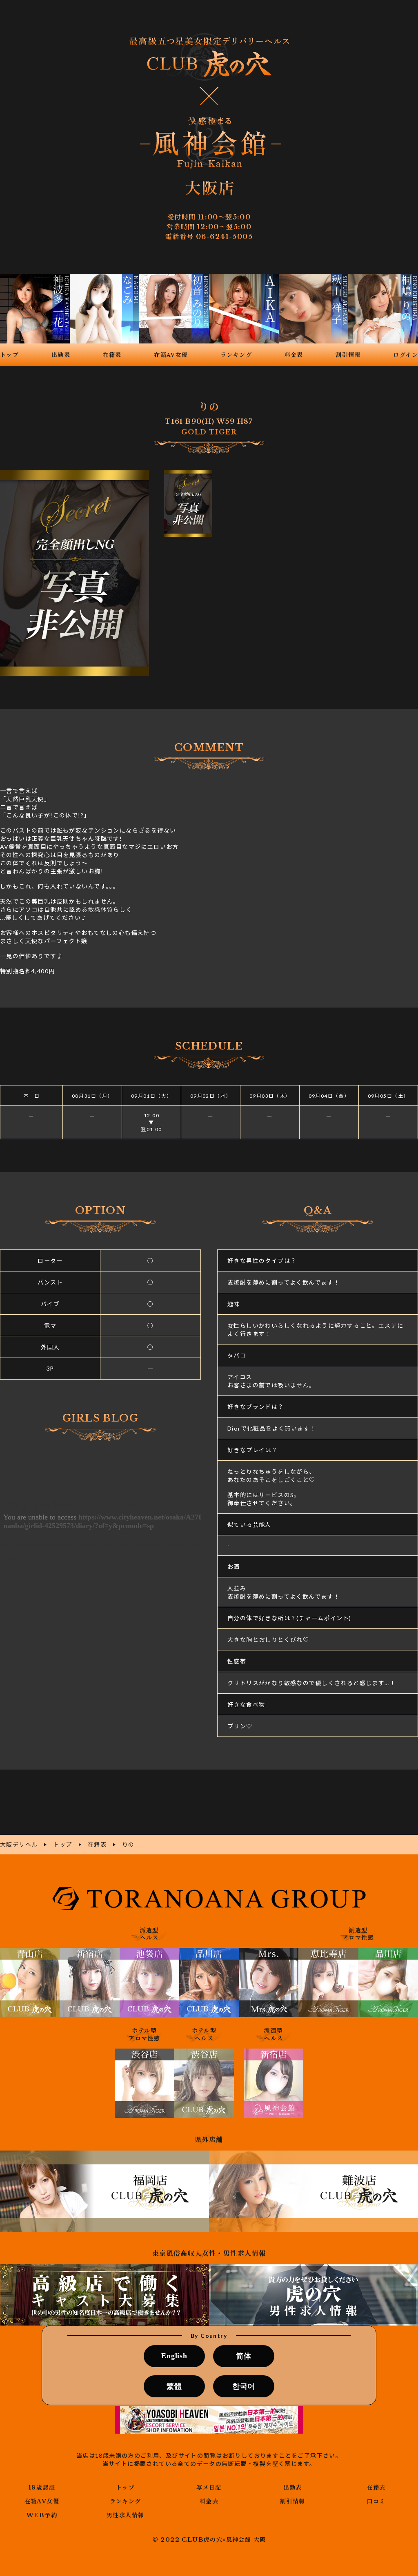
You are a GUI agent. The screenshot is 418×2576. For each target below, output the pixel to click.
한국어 (244, 2386)
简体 (244, 2356)
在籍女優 (42, 2501)
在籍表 (376, 2487)
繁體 (174, 2386)
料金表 (209, 2501)
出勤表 (293, 2487)
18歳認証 (42, 2487)
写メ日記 (209, 2487)
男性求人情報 (125, 2515)
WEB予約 (42, 2515)
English (174, 2356)
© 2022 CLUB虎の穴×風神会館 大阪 (209, 2540)
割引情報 (293, 2501)
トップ (125, 2487)
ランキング (126, 2501)
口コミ (376, 2501)
